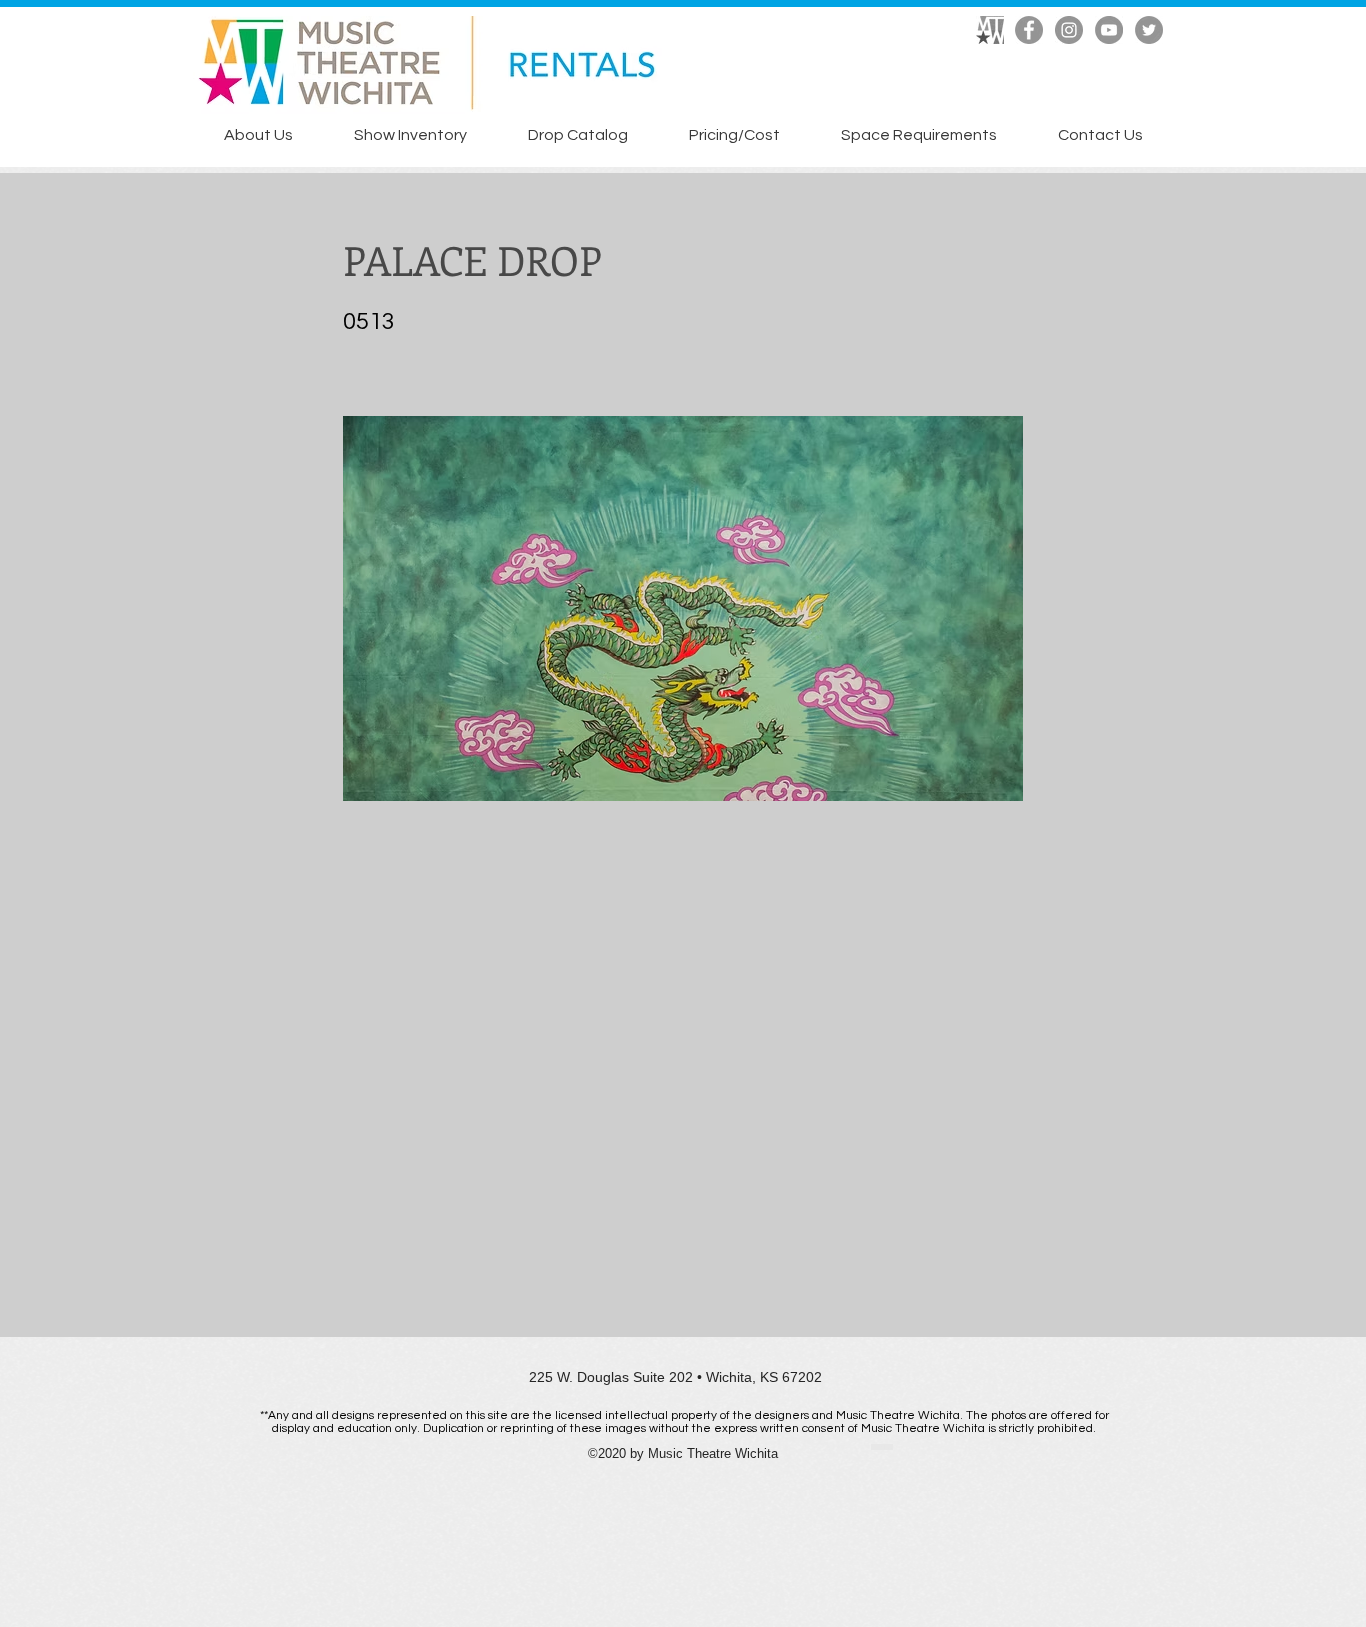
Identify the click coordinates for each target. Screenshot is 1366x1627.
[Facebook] (1029, 30)
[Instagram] (1069, 30)
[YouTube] (1109, 30)
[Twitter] (1149, 30)
